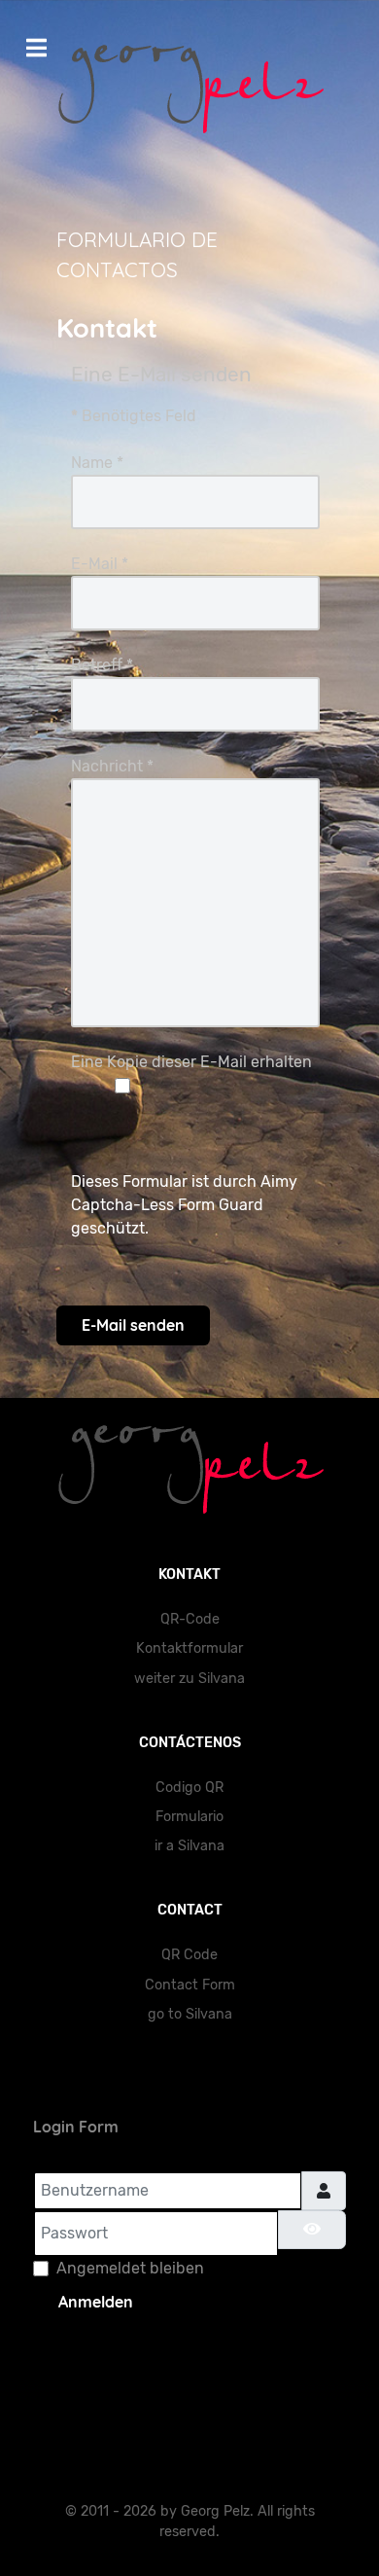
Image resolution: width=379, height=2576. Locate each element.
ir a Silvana (189, 1846)
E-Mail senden (133, 1325)
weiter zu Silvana (189, 1679)
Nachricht (112, 766)
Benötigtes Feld (134, 416)
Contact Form (190, 1985)
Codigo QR (189, 1788)
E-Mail (100, 564)
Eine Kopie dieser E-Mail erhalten (191, 1062)
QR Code (189, 1955)
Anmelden (96, 2302)
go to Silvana (190, 2014)
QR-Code (190, 1619)
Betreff (102, 665)
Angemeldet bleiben (130, 2268)
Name (97, 463)
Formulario (189, 1817)
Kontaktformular (189, 1648)
